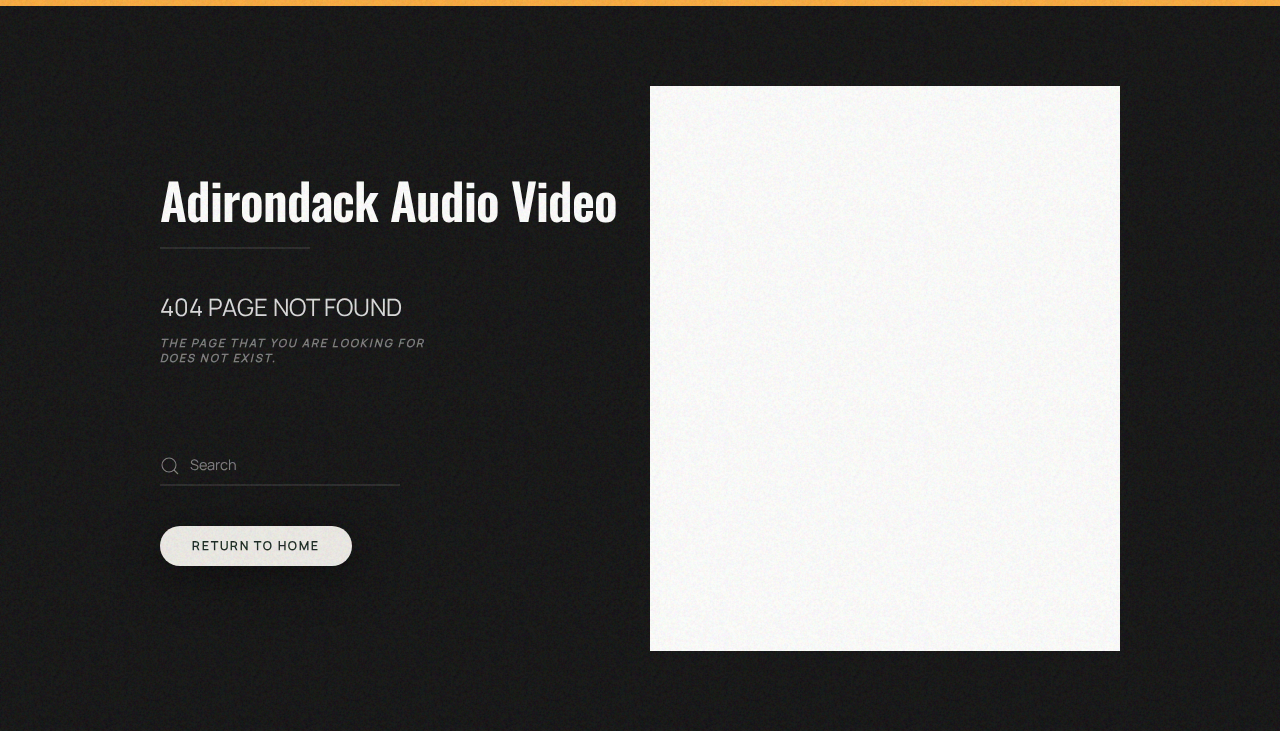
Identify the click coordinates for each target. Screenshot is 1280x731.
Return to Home (256, 545)
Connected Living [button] (805, 341)
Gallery (767, 402)
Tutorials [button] (775, 464)
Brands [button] (764, 433)
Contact (770, 495)
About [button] (759, 310)
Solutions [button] (776, 372)
